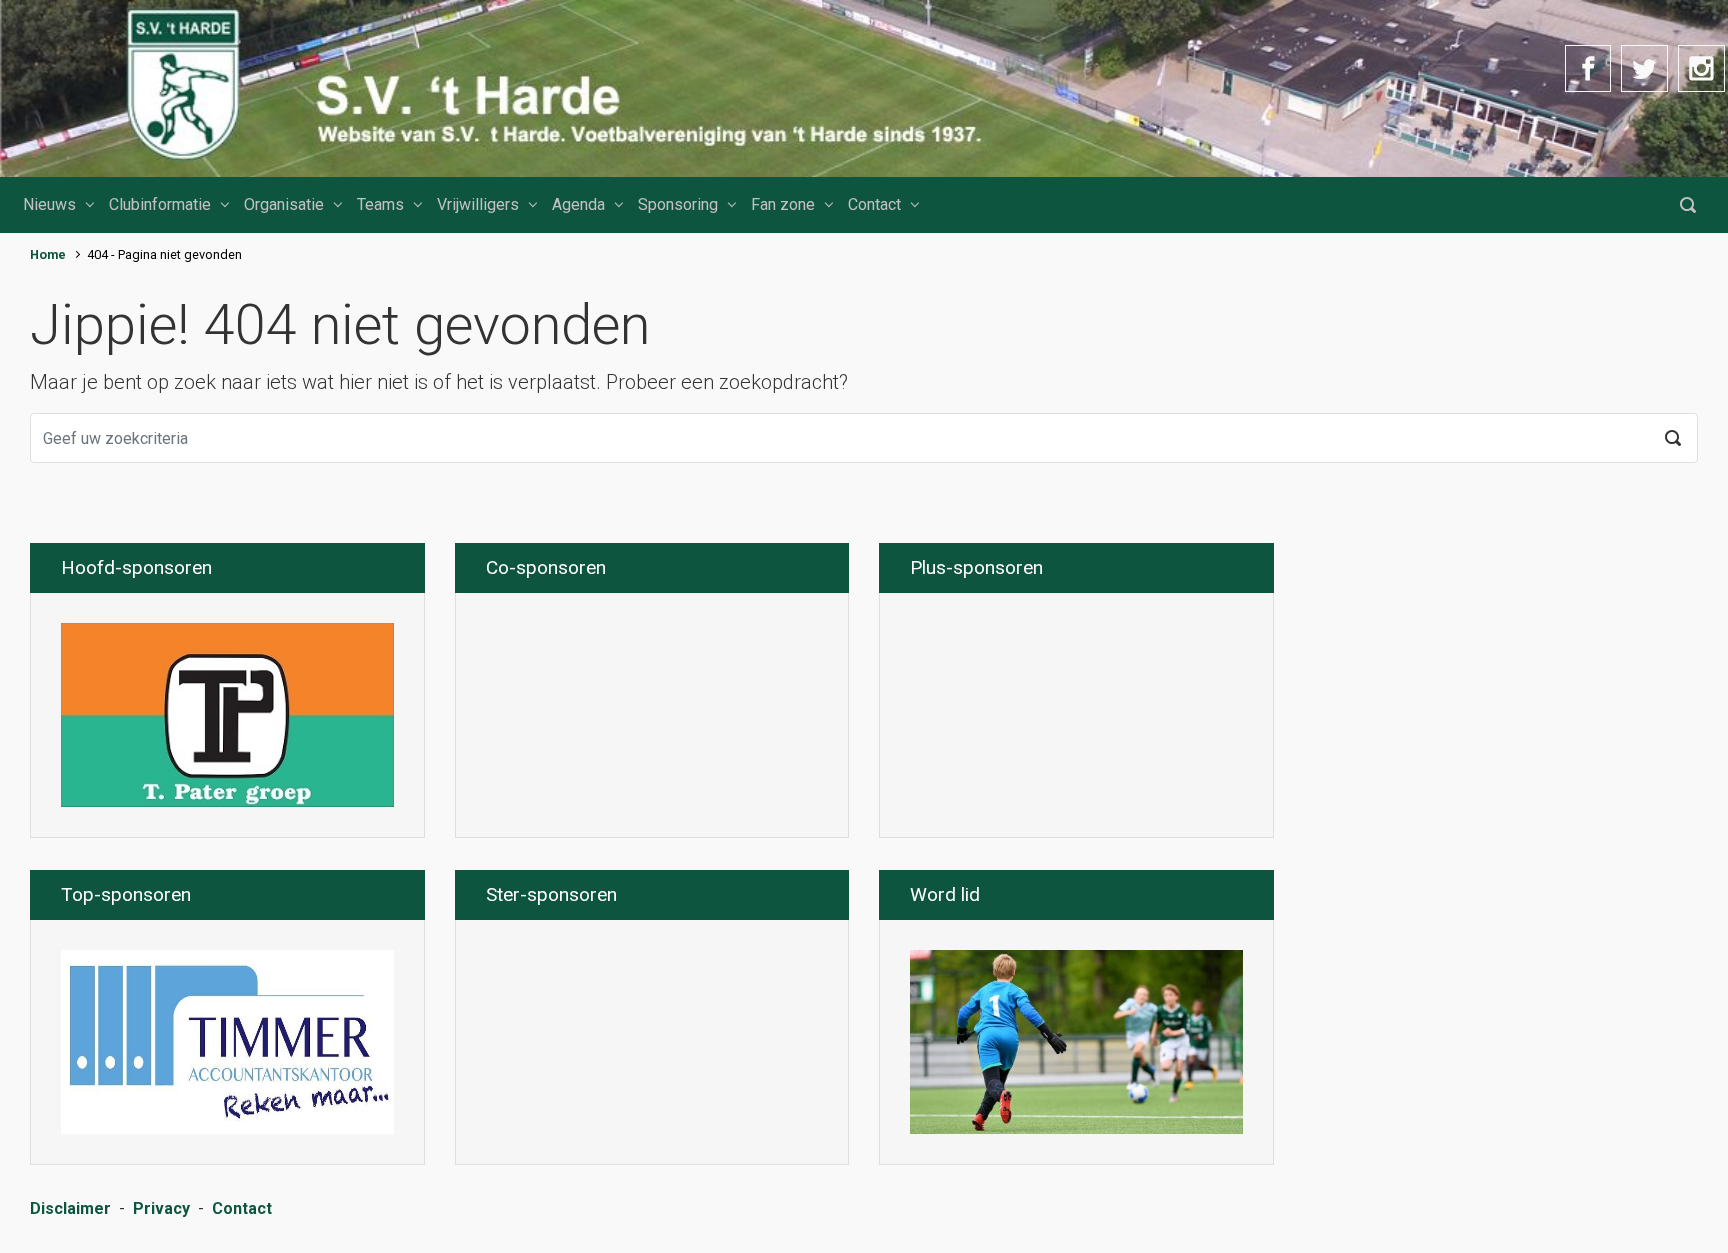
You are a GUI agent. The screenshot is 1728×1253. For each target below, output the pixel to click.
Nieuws (49, 204)
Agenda (578, 204)
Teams (380, 204)
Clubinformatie (160, 204)
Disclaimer (70, 1208)
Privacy (161, 1208)
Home (48, 254)
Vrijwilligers (478, 204)
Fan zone (783, 204)
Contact (874, 204)
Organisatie (284, 204)
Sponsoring (678, 204)
